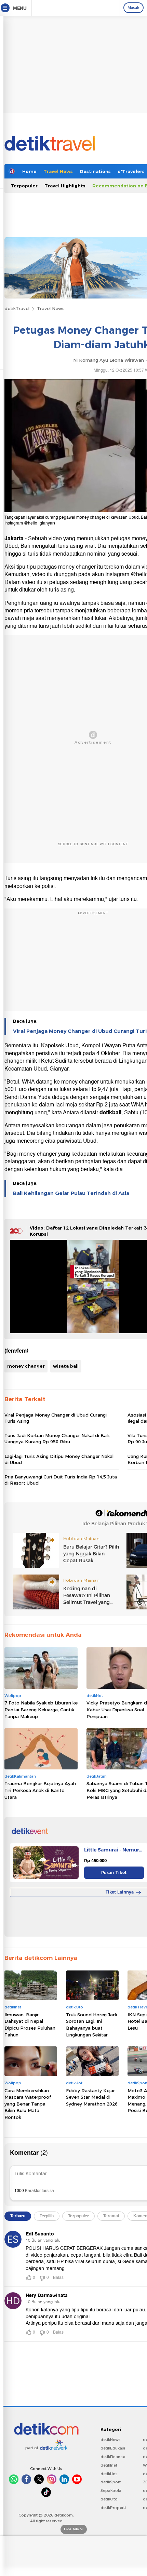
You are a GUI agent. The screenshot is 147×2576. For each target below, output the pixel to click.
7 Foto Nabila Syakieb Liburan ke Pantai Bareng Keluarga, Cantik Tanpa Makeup (41, 1709)
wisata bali (66, 1366)
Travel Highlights (65, 186)
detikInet (109, 2465)
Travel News (58, 171)
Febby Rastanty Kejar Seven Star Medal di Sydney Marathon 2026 (92, 2097)
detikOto (109, 2499)
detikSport (111, 2482)
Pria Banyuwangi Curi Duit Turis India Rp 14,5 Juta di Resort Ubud (61, 1480)
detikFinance (113, 2457)
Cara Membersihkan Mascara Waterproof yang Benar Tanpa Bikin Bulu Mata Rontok (28, 2104)
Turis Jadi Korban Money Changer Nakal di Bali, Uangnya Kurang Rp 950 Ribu (57, 1438)
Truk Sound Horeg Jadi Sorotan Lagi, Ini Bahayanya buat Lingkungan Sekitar (91, 2025)
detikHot (109, 2474)
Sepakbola (111, 2491)
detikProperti (113, 2508)
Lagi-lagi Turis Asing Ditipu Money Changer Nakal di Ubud (59, 1459)
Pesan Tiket (114, 1873)
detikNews (111, 2440)
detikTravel (17, 308)
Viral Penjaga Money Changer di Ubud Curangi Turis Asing (56, 1418)
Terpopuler (24, 186)
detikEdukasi (113, 2448)
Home (29, 171)
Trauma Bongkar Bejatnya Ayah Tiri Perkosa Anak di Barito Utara (40, 1790)
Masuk (133, 8)
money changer (26, 1366)
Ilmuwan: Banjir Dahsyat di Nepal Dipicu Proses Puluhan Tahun (30, 2025)
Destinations (95, 171)
